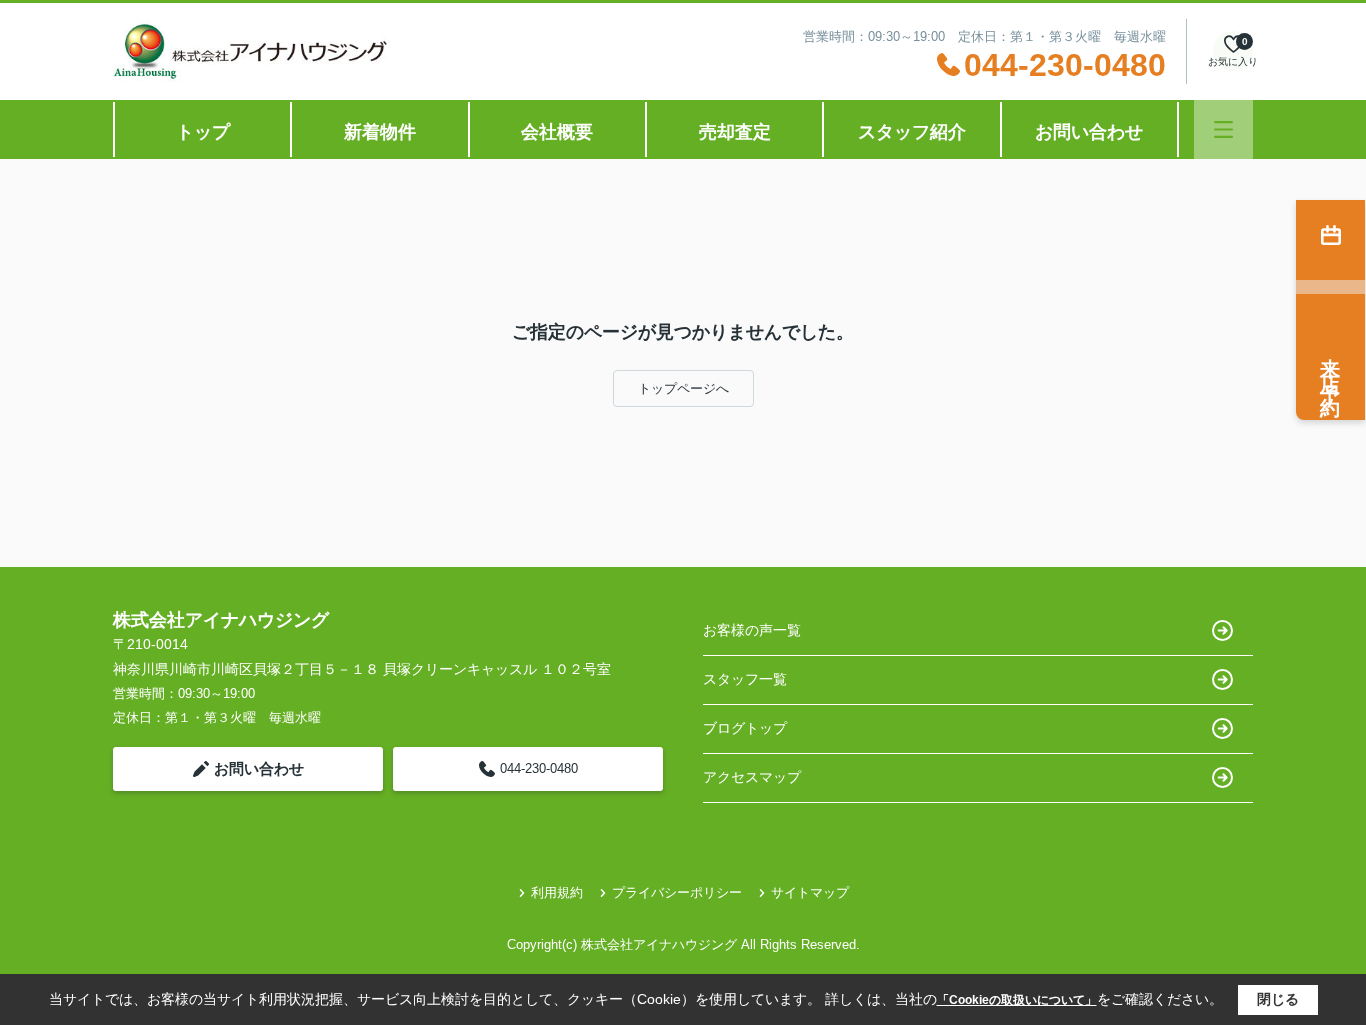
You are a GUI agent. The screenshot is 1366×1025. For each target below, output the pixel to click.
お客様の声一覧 (752, 630)
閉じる (1278, 999)
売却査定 (735, 132)
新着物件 (380, 132)
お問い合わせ (1089, 132)
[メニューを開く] (1223, 129)
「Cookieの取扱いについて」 (1017, 1000)
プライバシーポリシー (677, 892)
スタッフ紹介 (912, 132)
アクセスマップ (752, 777)
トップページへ (683, 388)
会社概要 (557, 132)
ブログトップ (745, 728)
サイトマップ (810, 892)
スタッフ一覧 (745, 679)
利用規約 (557, 892)
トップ (203, 132)
